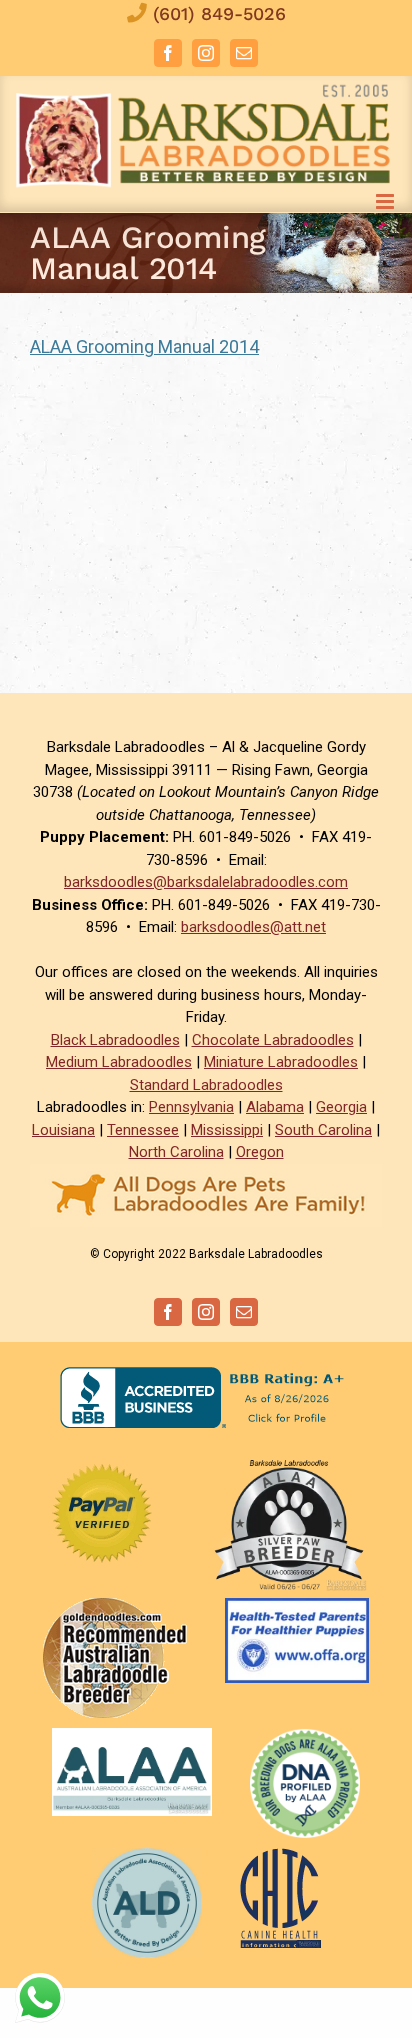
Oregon (260, 1152)
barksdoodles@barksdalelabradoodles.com (206, 882)
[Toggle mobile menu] (386, 201)
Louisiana (63, 1130)
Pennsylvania (191, 1107)
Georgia (341, 1107)
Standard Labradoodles (206, 1085)
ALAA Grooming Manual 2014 (144, 346)
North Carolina (176, 1152)
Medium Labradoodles (119, 1062)
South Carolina (323, 1130)
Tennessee (143, 1130)
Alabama (275, 1107)
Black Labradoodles (115, 1040)
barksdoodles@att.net (253, 927)
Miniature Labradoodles (281, 1062)
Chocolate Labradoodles (273, 1040)
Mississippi (227, 1130)
